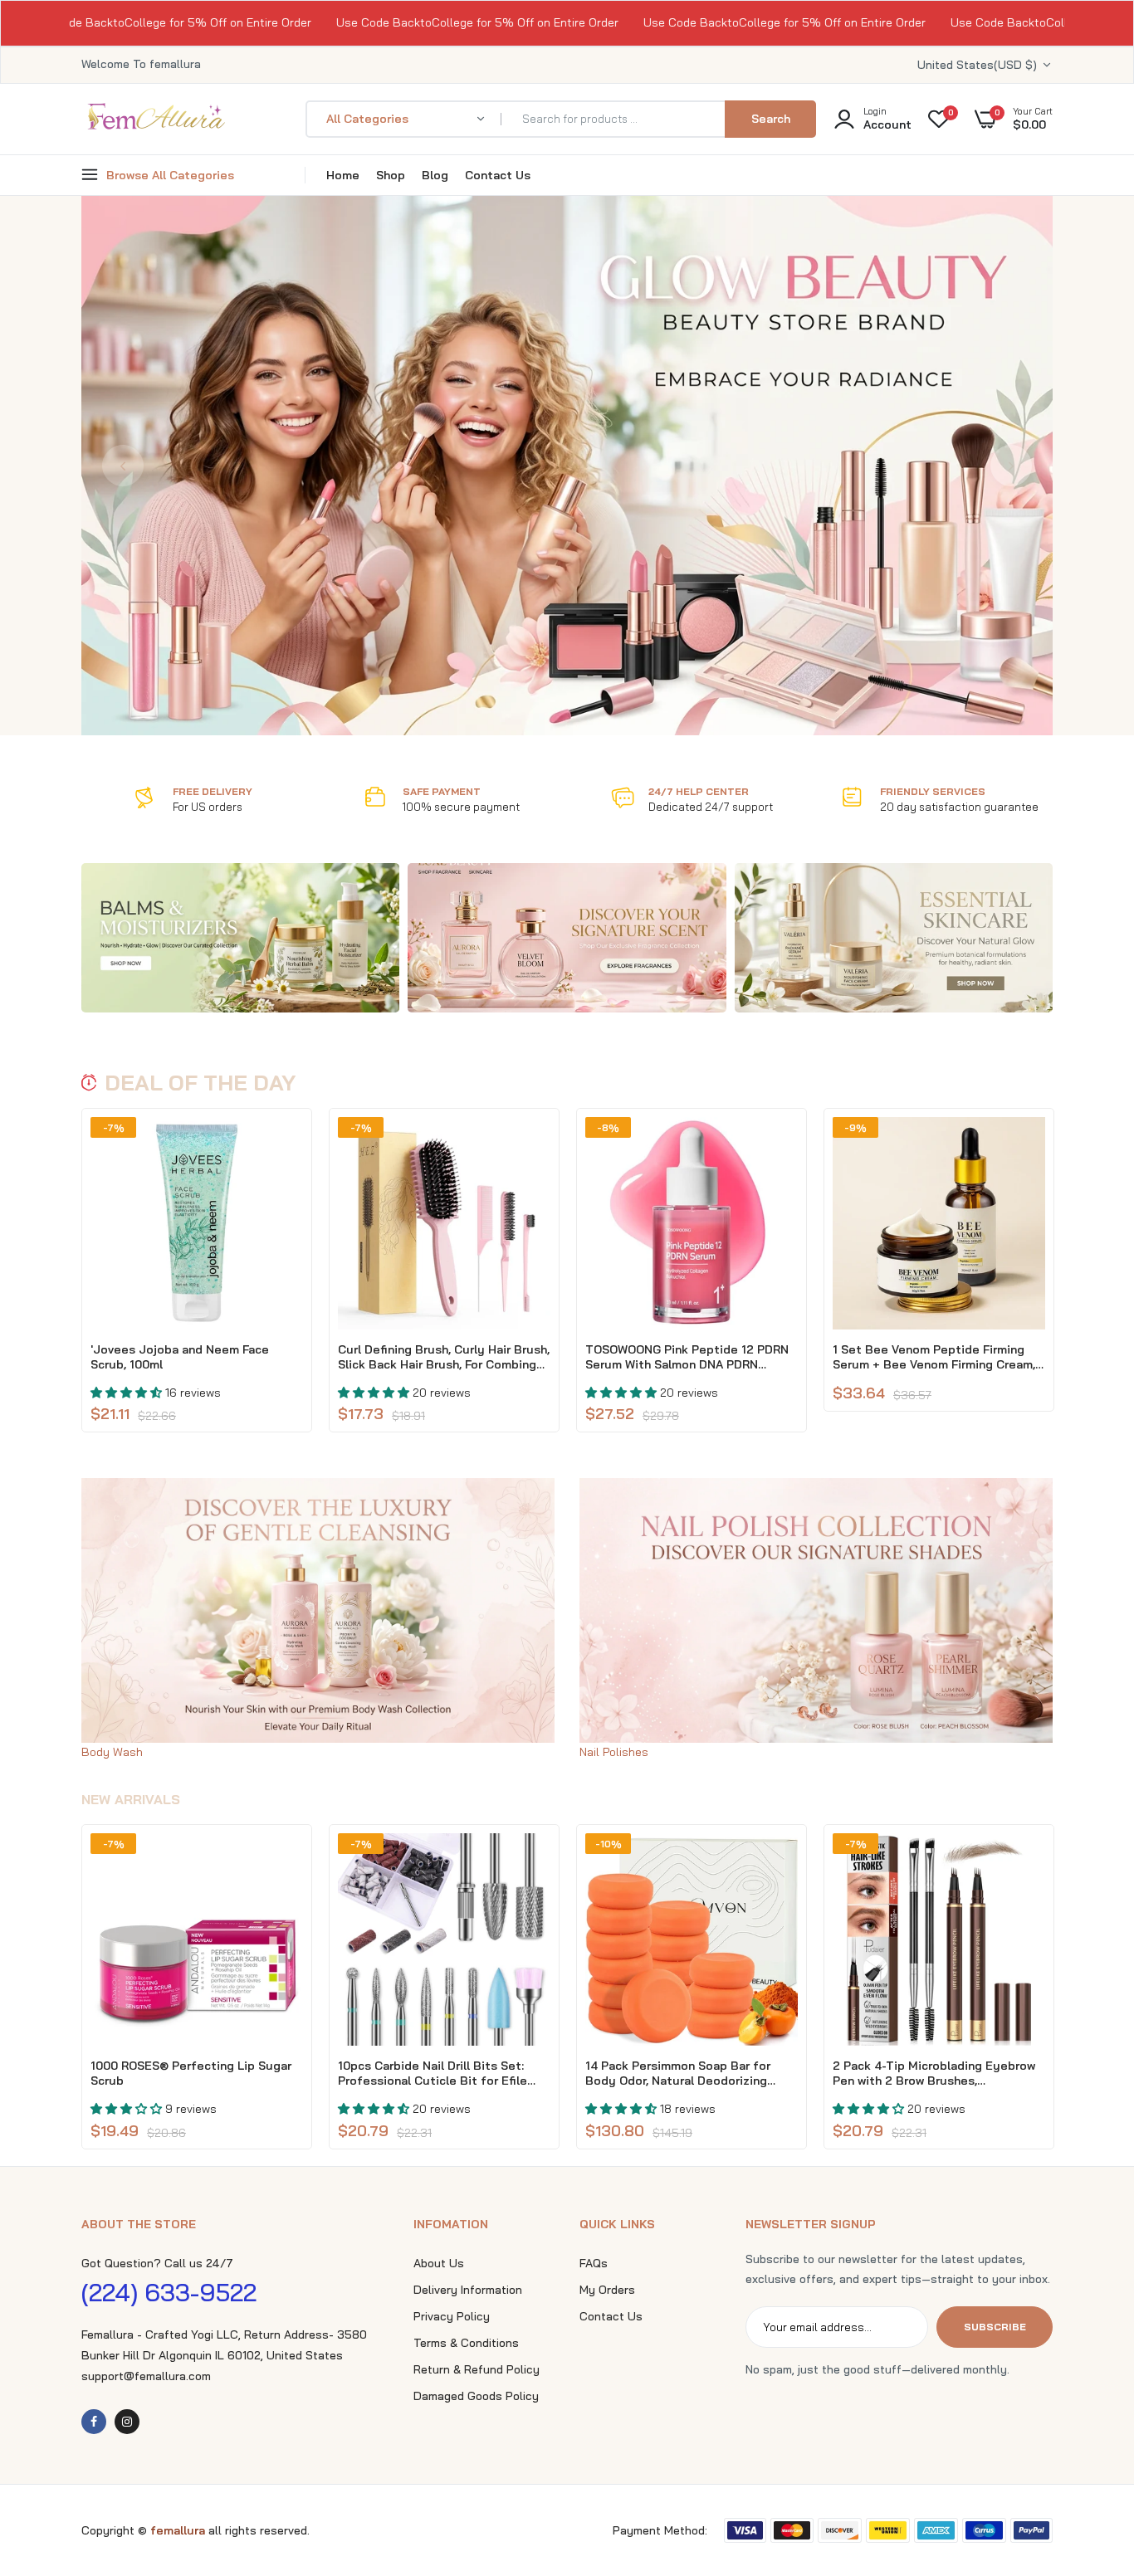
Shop (391, 175)
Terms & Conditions (466, 2343)
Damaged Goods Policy (476, 2396)
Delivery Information (468, 2290)
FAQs (594, 2263)
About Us (439, 2263)
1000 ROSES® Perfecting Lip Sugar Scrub (191, 2073)
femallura (179, 2530)
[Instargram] (127, 2422)
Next (1011, 466)
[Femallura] (156, 127)
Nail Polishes (614, 1752)
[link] (240, 938)
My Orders (607, 2290)
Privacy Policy (452, 2316)
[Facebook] (94, 2422)
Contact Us (498, 175)
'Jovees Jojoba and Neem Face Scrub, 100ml (180, 1357)
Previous (123, 466)
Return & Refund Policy (477, 2369)
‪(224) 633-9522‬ (169, 2292)
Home (343, 175)
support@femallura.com (146, 2376)
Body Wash (112, 1752)
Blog (435, 175)
